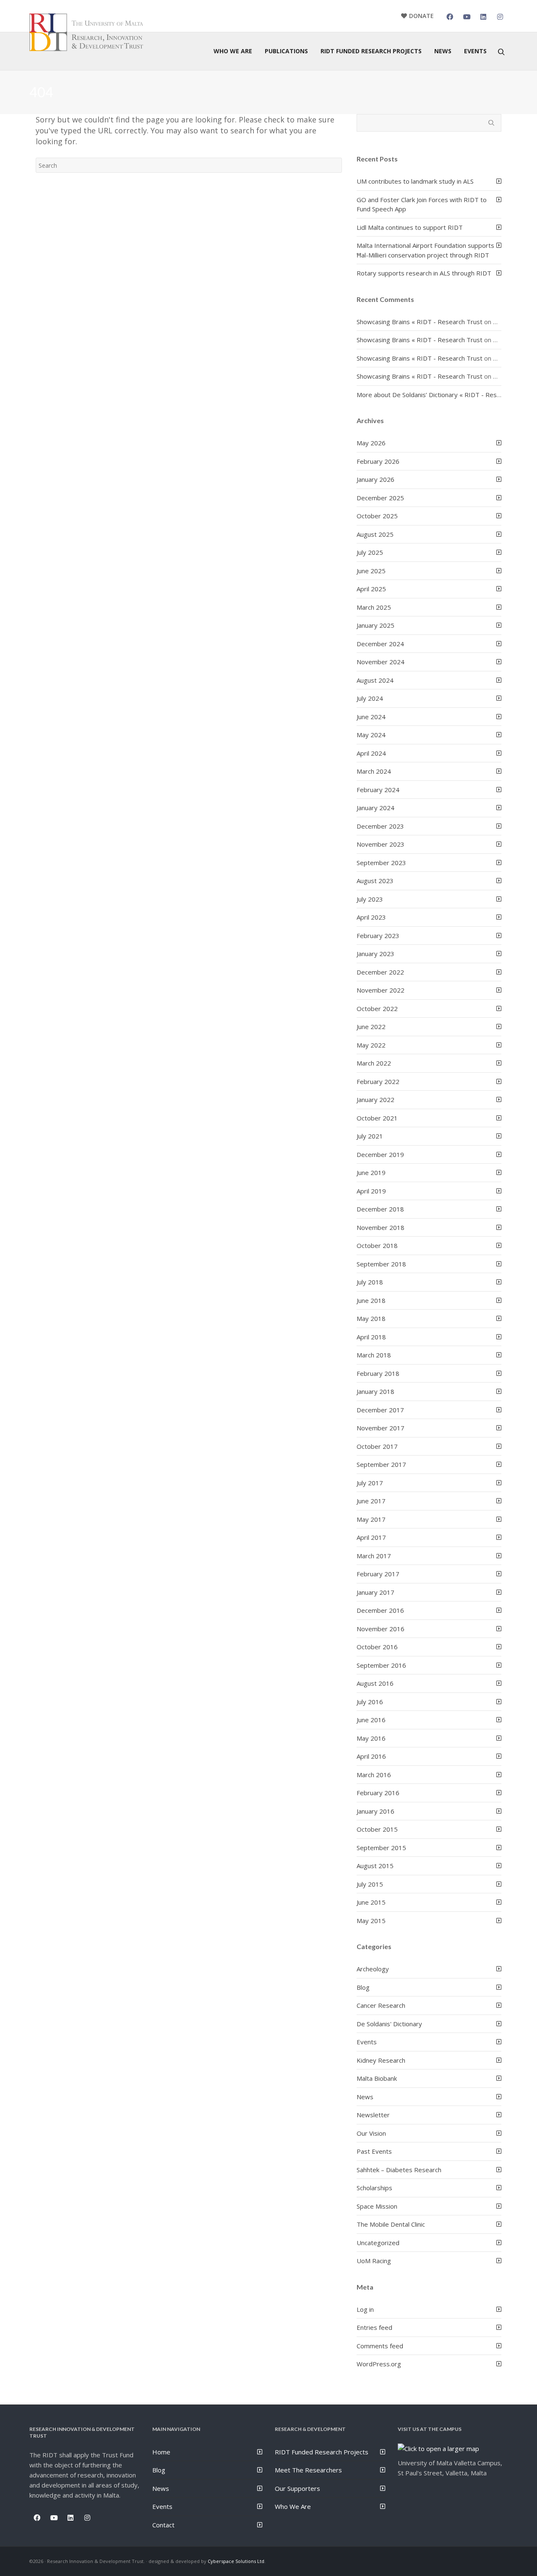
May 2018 (371, 1318)
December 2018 (380, 1209)
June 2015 (371, 1902)
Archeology (373, 1969)
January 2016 (375, 1811)
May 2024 (371, 735)
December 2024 (380, 644)
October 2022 (377, 1009)
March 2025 (374, 607)
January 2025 (375, 625)
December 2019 (380, 1154)
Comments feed (380, 2346)
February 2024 (378, 790)
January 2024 (375, 808)
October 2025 (377, 516)
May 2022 (371, 1045)
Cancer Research (381, 2005)
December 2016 (380, 1610)
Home (161, 2452)
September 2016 (381, 1665)
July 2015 (370, 1884)
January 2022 (375, 1100)
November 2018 (381, 1227)
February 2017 (378, 1574)
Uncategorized (378, 2243)
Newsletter (373, 2115)
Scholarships (374, 2188)
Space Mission (377, 2206)
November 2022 (381, 990)
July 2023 (370, 899)
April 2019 (371, 1191)
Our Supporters (297, 2488)
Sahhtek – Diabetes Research (399, 2170)
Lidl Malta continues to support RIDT (410, 227)
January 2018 (375, 1391)
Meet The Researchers (308, 2470)
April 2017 (371, 1537)
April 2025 (371, 589)
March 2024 (374, 771)
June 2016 (371, 1720)
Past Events (374, 2151)
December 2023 (380, 826)
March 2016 (374, 1775)
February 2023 (378, 936)
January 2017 (375, 1592)
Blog (363, 1987)
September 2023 (381, 863)
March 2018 (374, 1355)
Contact (163, 2525)
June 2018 (371, 1300)
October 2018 (377, 1245)
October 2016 (377, 1647)
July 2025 (370, 552)
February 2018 (378, 1373)
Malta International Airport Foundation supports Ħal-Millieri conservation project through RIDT (425, 250)
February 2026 (378, 461)
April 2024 (371, 753)
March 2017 (374, 1556)
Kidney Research (381, 2060)
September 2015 (381, 1848)
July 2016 (370, 1702)
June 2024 (371, 717)
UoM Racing (374, 2261)
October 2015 (377, 1829)
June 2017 (371, 1501)
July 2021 (370, 1136)
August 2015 (375, 1866)
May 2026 (371, 443)
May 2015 (371, 1921)
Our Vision (371, 2133)
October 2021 (377, 1118)
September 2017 (381, 1464)
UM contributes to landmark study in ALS (415, 181)
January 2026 (375, 479)
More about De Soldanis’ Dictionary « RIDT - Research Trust (443, 395)
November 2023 (381, 844)
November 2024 (381, 662)
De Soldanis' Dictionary (389, 2024)
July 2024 (370, 698)
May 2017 (371, 1519)
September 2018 (381, 1264)
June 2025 (371, 571)
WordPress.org (379, 2364)
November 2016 (381, 1629)
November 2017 (381, 1428)
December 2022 (380, 972)
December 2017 (380, 1410)
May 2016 (371, 1738)
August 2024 (375, 680)
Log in (365, 2309)
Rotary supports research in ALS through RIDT (424, 273)
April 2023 (371, 917)
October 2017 (377, 1446)
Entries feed (374, 2327)
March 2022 (374, 1063)
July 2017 (370, 1483)
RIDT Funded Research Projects (322, 2452)
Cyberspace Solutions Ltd (236, 2561)
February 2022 (378, 1081)
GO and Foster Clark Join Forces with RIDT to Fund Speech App (422, 204)
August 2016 (375, 1683)
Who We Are (293, 2506)
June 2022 (371, 1027)
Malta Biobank (377, 2078)
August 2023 (375, 881)
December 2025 (380, 498)
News (365, 2097)
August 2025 (375, 534)
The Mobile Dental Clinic (391, 2224)
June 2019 (371, 1172)
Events (367, 2042)
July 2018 (370, 1282)
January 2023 (375, 954)
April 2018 (371, 1337)
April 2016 (371, 1756)
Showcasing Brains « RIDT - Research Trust (420, 322)
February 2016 (378, 1793)
